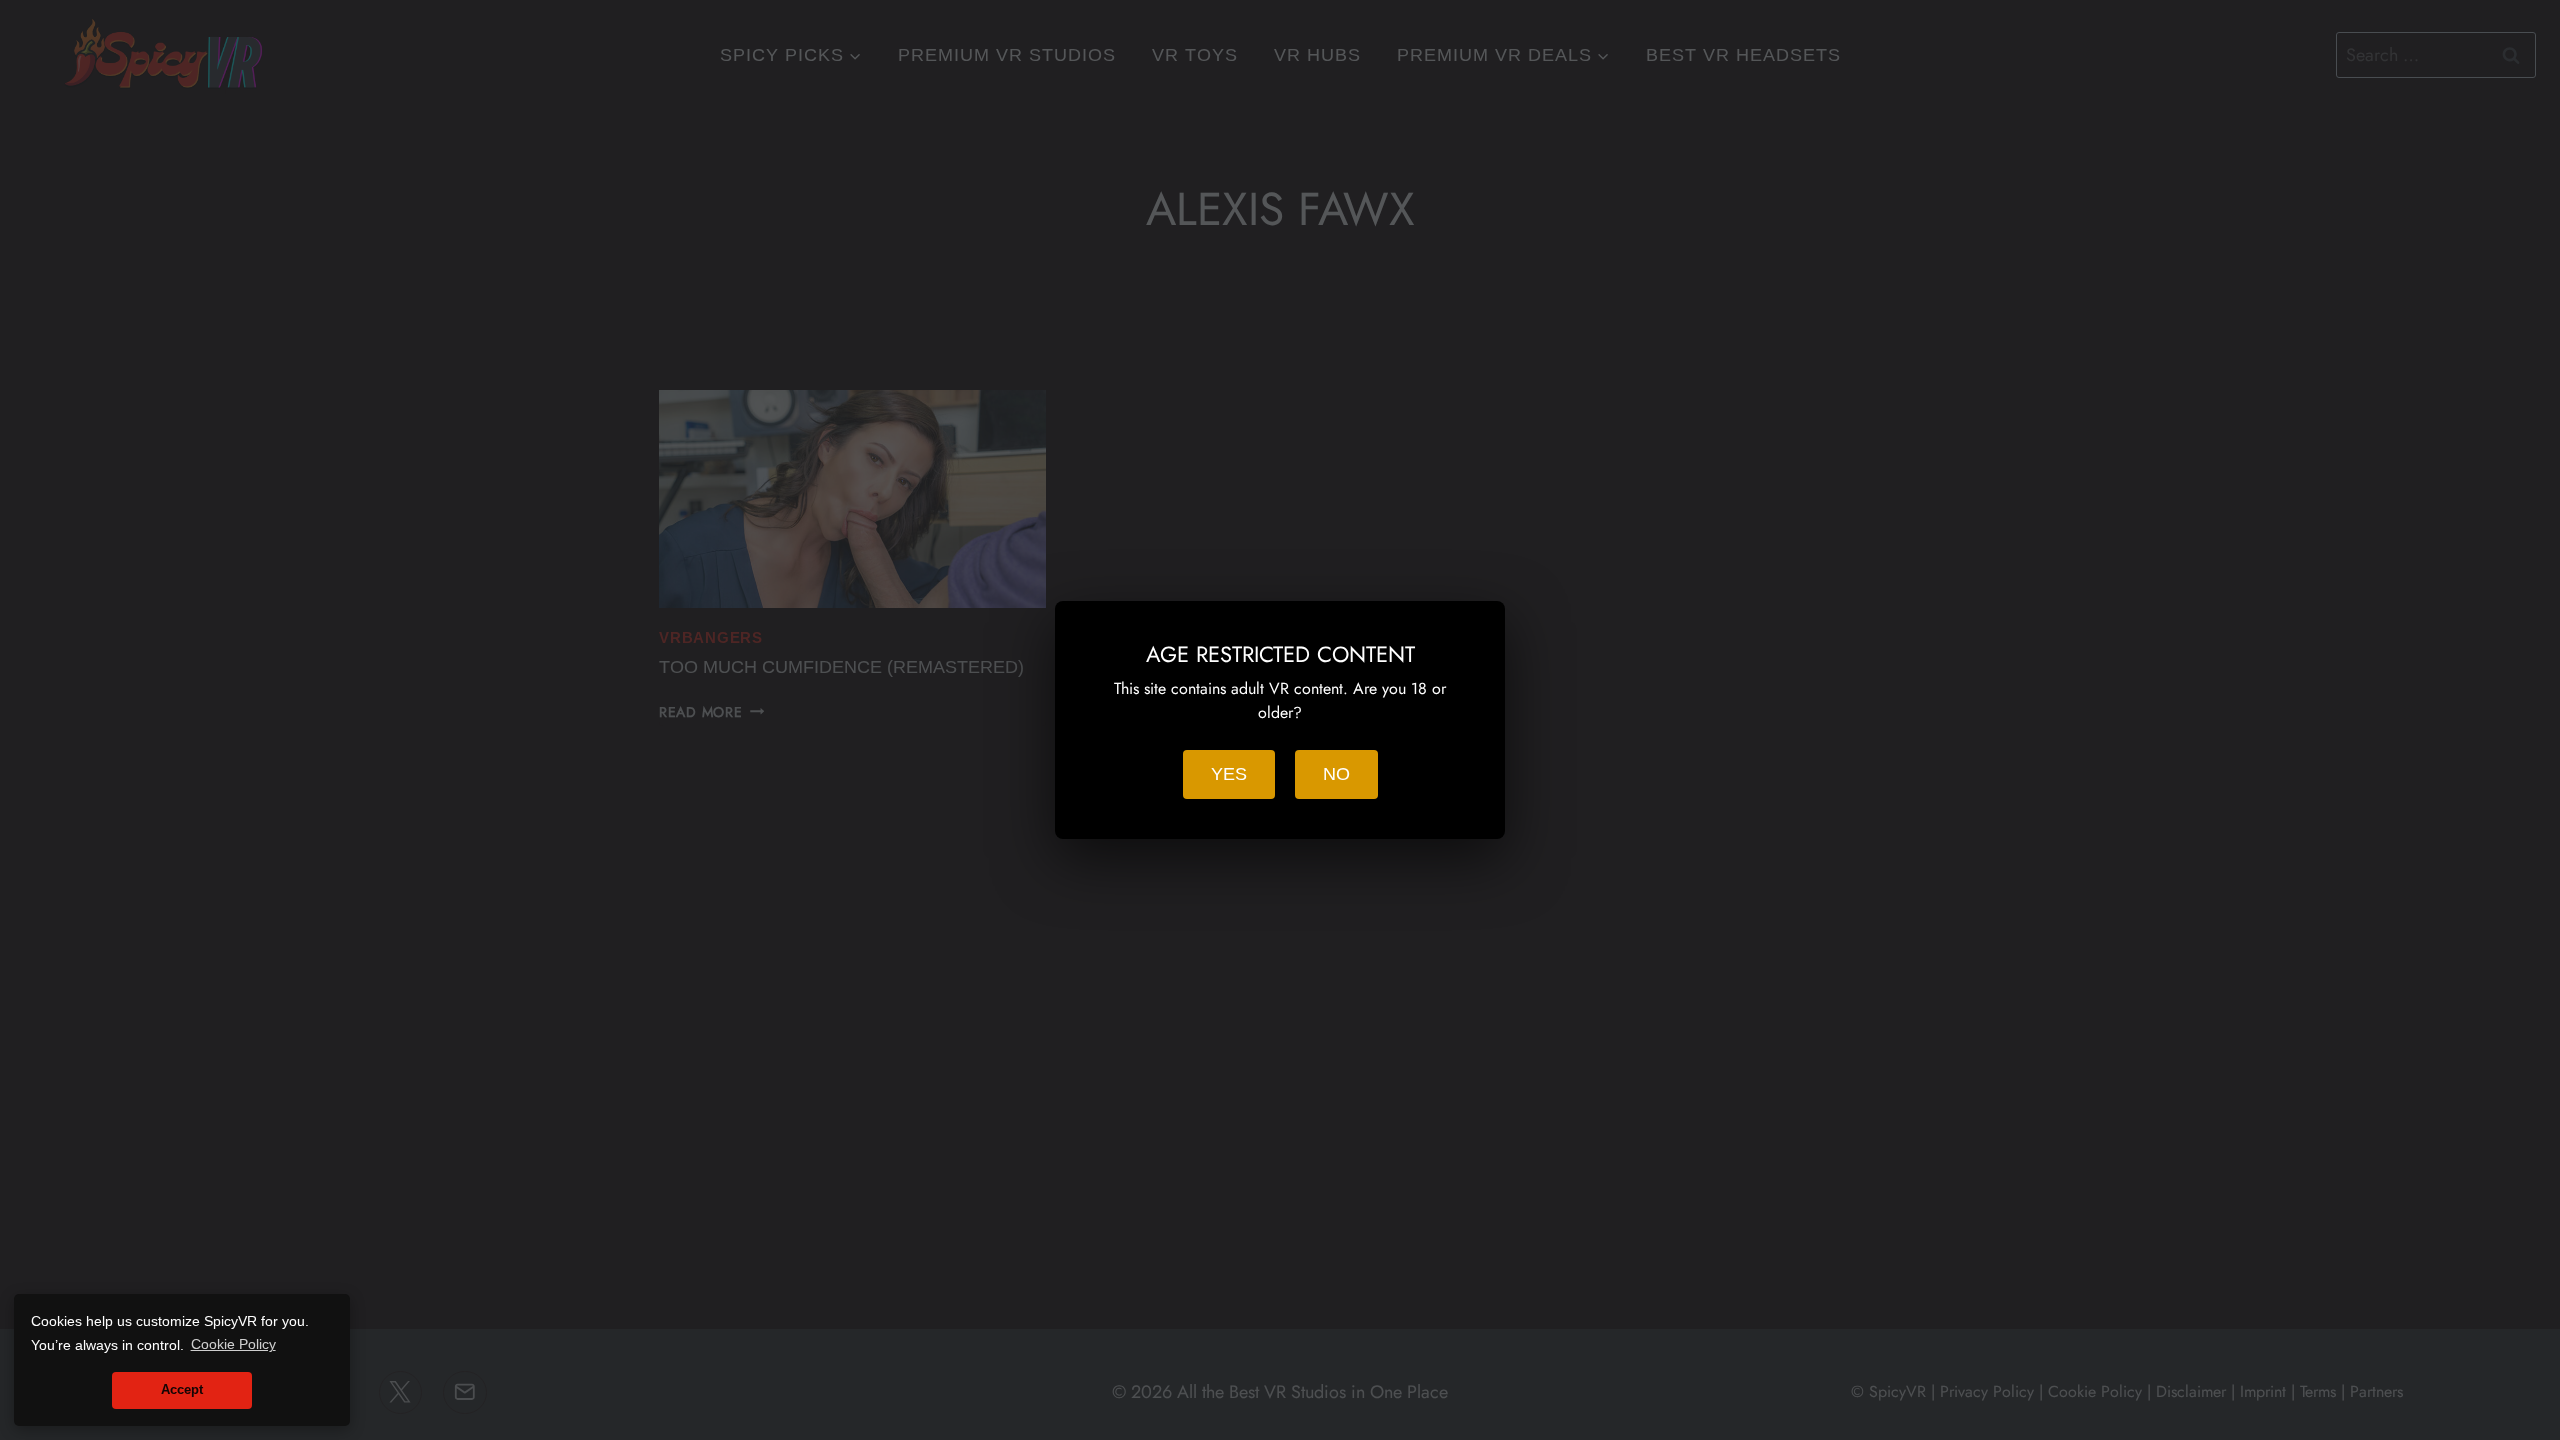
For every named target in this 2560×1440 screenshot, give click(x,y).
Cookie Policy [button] (233, 1344)
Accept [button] (182, 1390)
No (1336, 774)
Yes (1229, 774)
